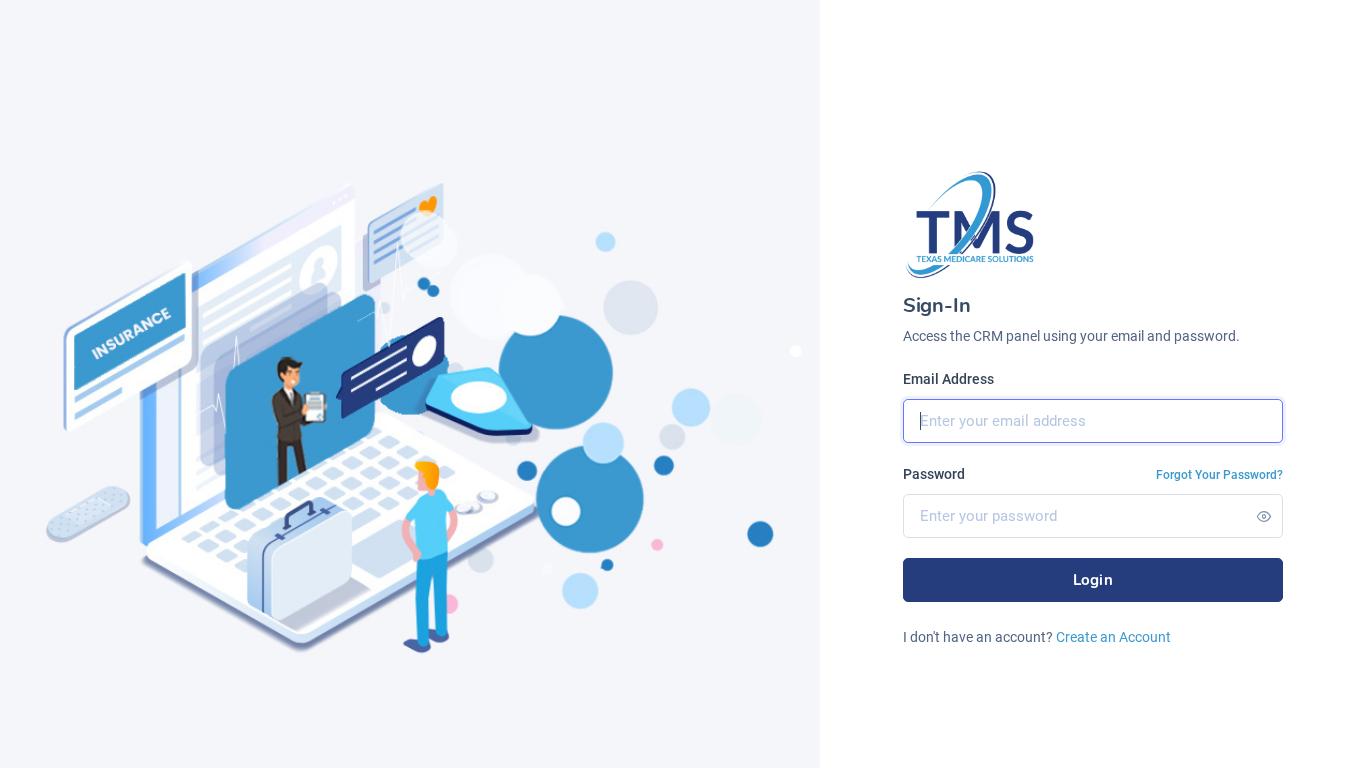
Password (934, 474)
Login (1093, 580)
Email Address (948, 379)
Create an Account (1113, 637)
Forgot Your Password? (1219, 475)
